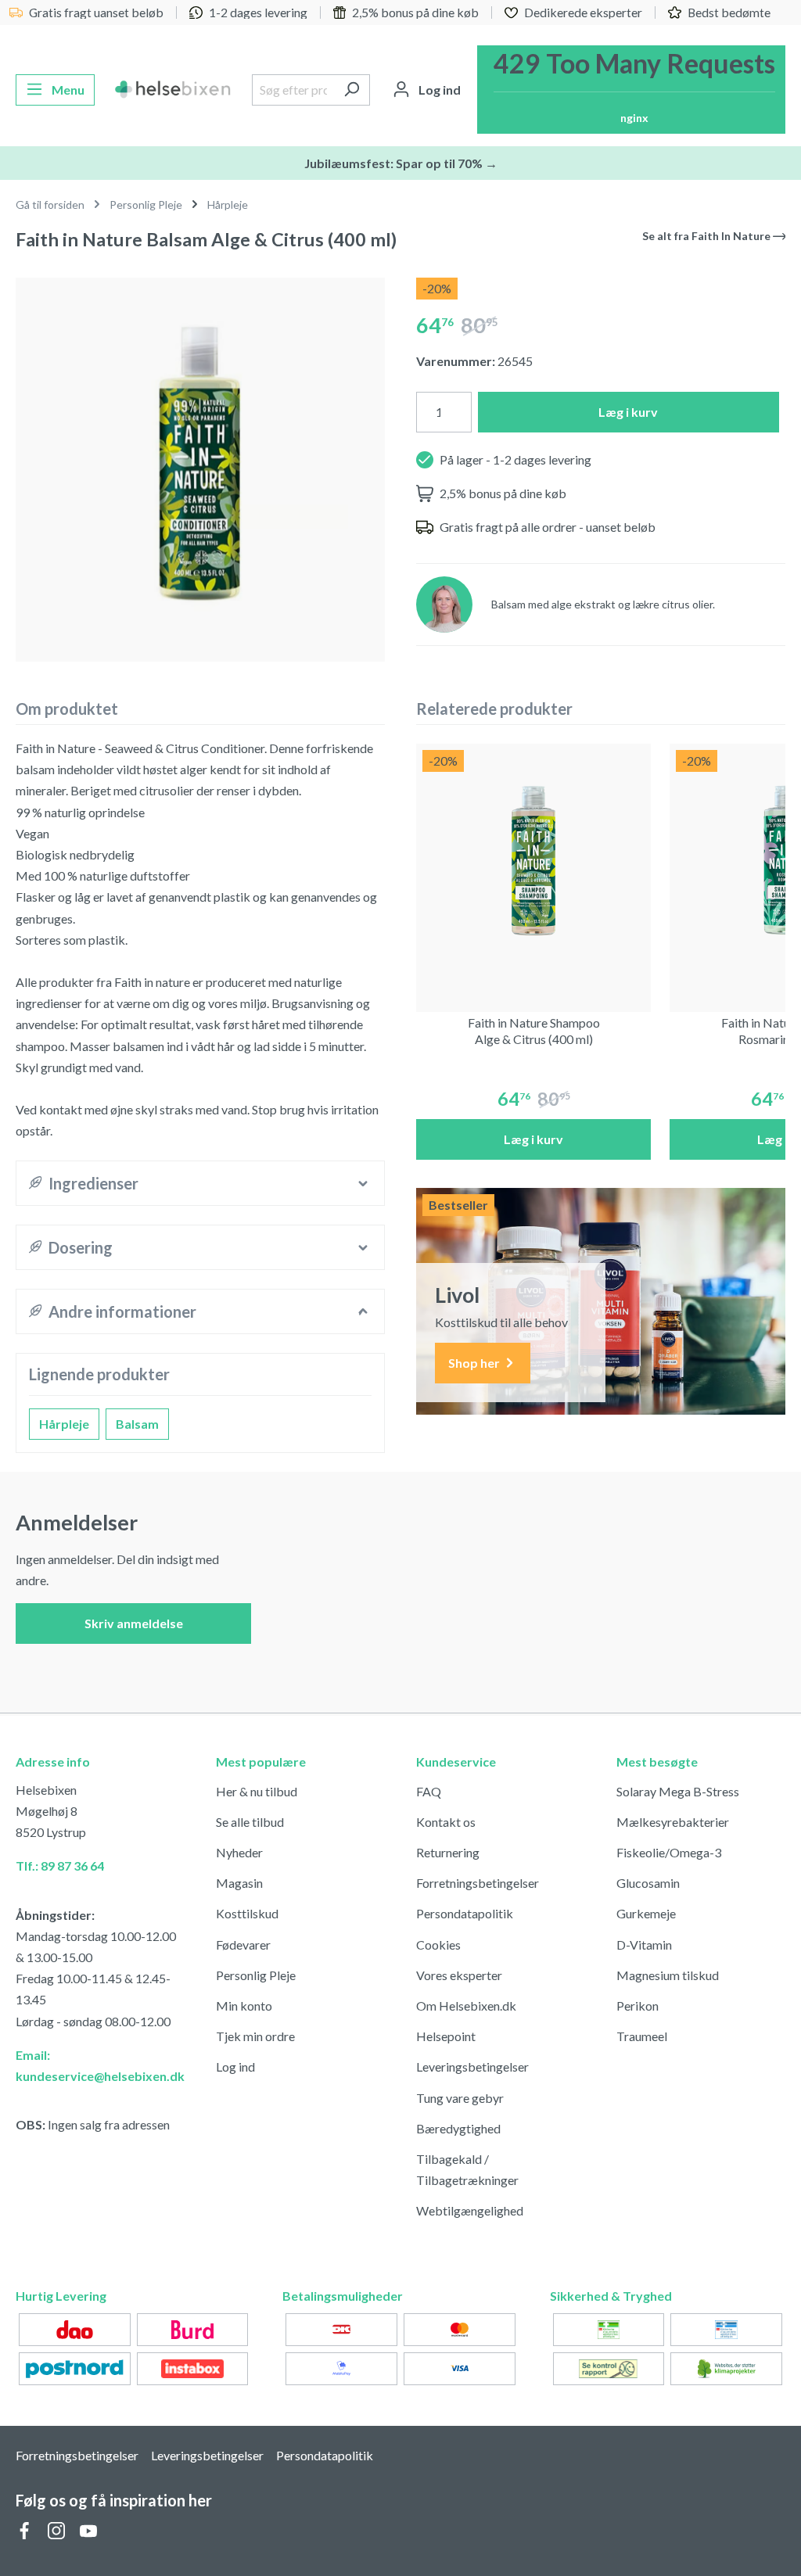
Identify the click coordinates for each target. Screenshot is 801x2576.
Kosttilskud (247, 1913)
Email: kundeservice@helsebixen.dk (100, 2065)
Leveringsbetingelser (472, 2067)
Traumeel (642, 2036)
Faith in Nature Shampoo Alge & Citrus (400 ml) (534, 1031)
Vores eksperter (459, 1975)
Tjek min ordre (255, 2036)
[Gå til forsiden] (173, 90)
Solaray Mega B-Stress (678, 1791)
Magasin (239, 1883)
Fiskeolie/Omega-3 (669, 1852)
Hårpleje (64, 1424)
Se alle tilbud (250, 1822)
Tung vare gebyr (460, 2098)
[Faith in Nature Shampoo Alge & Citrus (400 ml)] (533, 861)
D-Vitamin (644, 1945)
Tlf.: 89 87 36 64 (60, 1866)
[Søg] (352, 90)
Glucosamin (648, 1883)
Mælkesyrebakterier (673, 1822)
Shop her (475, 1363)
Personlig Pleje (256, 1975)
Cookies (438, 1945)
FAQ (429, 1791)
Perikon (638, 2006)
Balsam (137, 1424)
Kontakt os (446, 1822)
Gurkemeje (646, 1913)
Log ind (235, 2067)
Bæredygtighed (458, 2128)
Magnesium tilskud (668, 1975)
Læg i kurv (628, 412)
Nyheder (239, 1852)
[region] (200, 463)
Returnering (448, 1852)
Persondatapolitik (465, 1913)
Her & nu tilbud (257, 1791)
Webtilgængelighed (470, 2210)
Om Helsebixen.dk (466, 2006)
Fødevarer (243, 1945)
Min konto (244, 2006)
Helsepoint (446, 2036)
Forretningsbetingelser (478, 1883)
